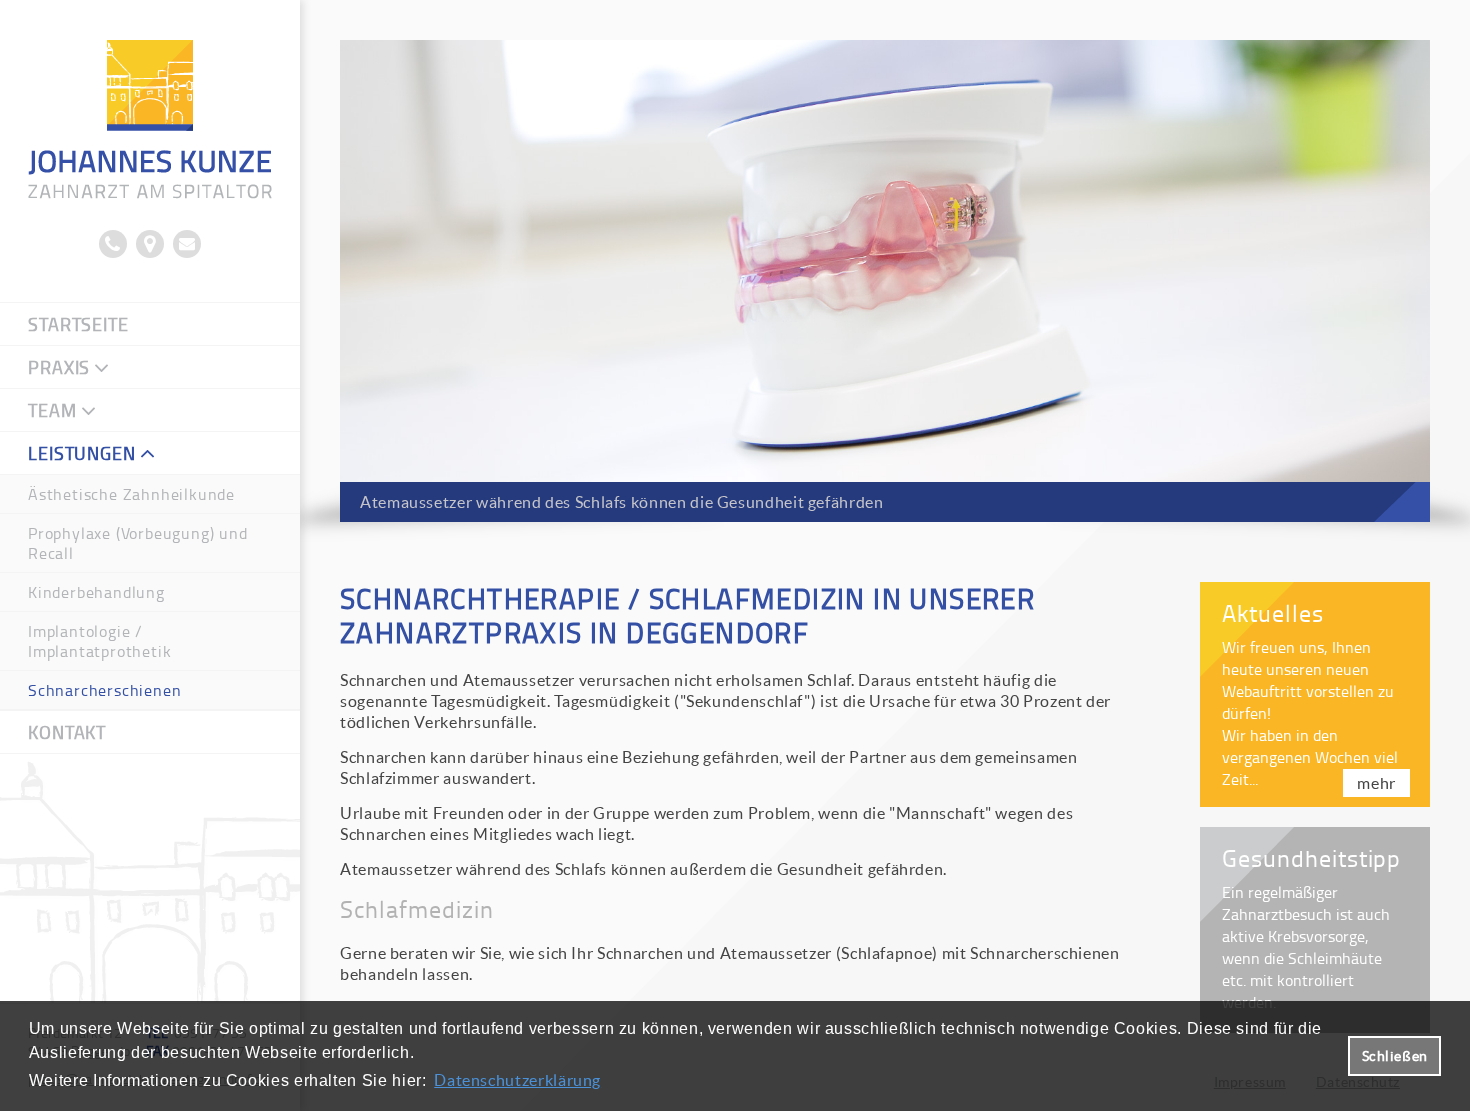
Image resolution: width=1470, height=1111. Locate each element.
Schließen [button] (1395, 1056)
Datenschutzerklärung (517, 1080)
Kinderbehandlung (96, 592)
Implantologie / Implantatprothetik (99, 641)
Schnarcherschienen (104, 690)
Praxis (59, 367)
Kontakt (67, 732)
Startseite (78, 324)
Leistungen (82, 453)
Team (52, 410)
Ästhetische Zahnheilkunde (131, 494)
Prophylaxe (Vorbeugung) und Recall (138, 543)
